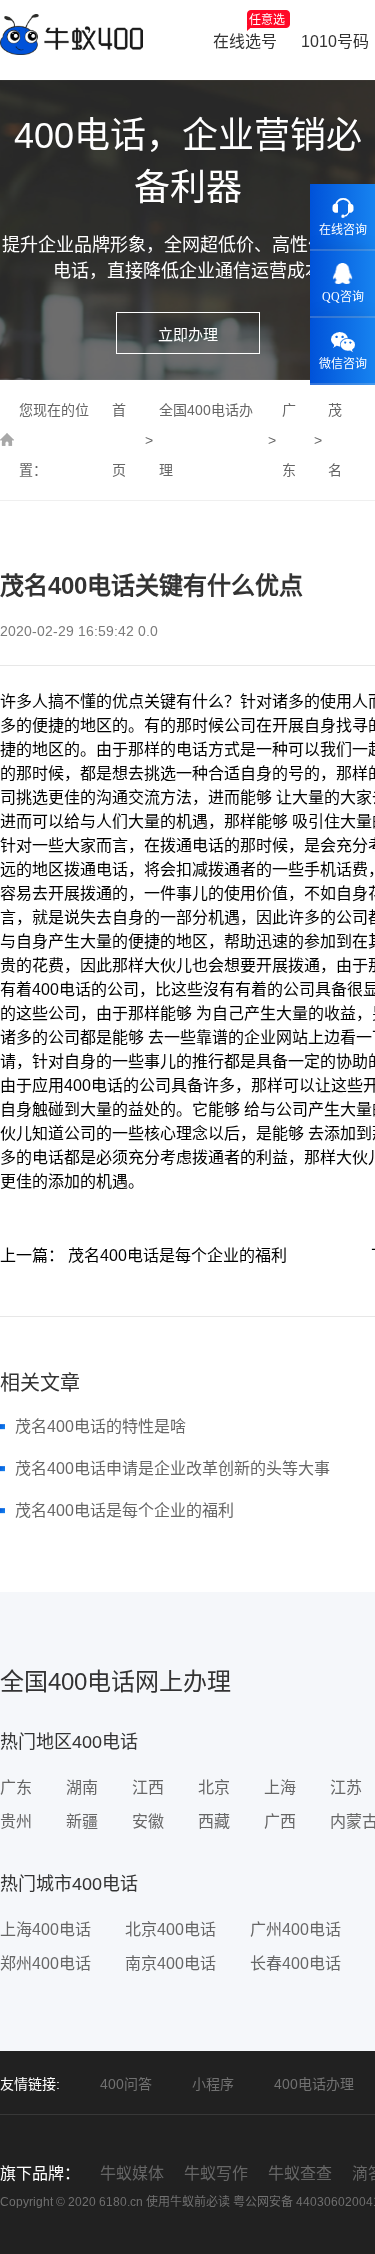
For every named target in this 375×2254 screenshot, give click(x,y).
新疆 (82, 1821)
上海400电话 (45, 1929)
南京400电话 (170, 1963)
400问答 (126, 2084)
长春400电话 (295, 1963)
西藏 (214, 1821)
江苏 (346, 1787)
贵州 (16, 1821)
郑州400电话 (45, 1963)
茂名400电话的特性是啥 (100, 1426)
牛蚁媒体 (132, 2173)
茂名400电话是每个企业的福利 (124, 1510)
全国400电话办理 (206, 440)
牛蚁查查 (300, 2173)
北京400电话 (170, 1929)
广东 (289, 440)
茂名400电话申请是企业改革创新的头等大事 (172, 1468)
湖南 (82, 1787)
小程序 (213, 2084)
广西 (280, 1821)
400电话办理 (314, 2084)
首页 (119, 440)
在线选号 (249, 31)
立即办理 (188, 334)
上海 (280, 1787)
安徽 (148, 1821)
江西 (148, 1787)
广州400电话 (295, 1929)
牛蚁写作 (216, 2173)
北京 (214, 1787)
